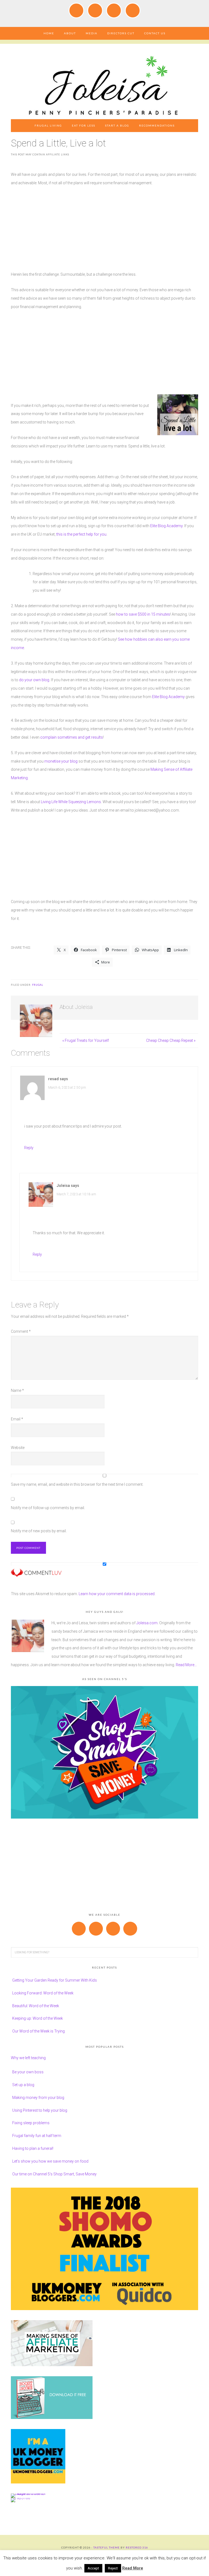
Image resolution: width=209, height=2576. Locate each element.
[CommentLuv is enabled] (36, 1574)
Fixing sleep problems (31, 2123)
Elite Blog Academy (166, 526)
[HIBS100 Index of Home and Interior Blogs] (33, 2494)
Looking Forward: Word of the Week (43, 1993)
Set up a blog (23, 2085)
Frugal (38, 985)
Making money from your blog (38, 2098)
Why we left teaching (28, 2058)
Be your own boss (28, 2072)
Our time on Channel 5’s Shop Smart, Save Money (54, 2174)
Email (17, 1419)
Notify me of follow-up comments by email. (48, 1508)
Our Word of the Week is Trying (39, 2031)
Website (18, 1448)
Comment (21, 1331)
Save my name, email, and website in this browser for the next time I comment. (77, 1484)
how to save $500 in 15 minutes (143, 614)
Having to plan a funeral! (33, 2148)
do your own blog (34, 680)
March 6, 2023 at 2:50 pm (67, 1088)
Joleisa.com (147, 1623)
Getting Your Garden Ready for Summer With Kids (55, 1980)
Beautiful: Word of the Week (36, 2006)
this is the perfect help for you (81, 534)
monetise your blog (61, 761)
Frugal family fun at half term (37, 2136)
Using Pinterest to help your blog (40, 2110)
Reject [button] (113, 2568)
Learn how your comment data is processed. (117, 1594)
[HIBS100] (21, 2498)
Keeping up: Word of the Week (38, 2018)
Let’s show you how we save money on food (50, 2161)
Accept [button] (93, 2568)
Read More (133, 2568)
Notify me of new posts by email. (39, 1531)
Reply (29, 1148)
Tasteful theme (107, 2547)
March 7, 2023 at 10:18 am (76, 1194)
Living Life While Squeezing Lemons (71, 802)
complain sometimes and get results (72, 737)
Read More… (186, 1665)
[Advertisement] (104, 232)
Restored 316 (137, 2547)
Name (17, 1390)
